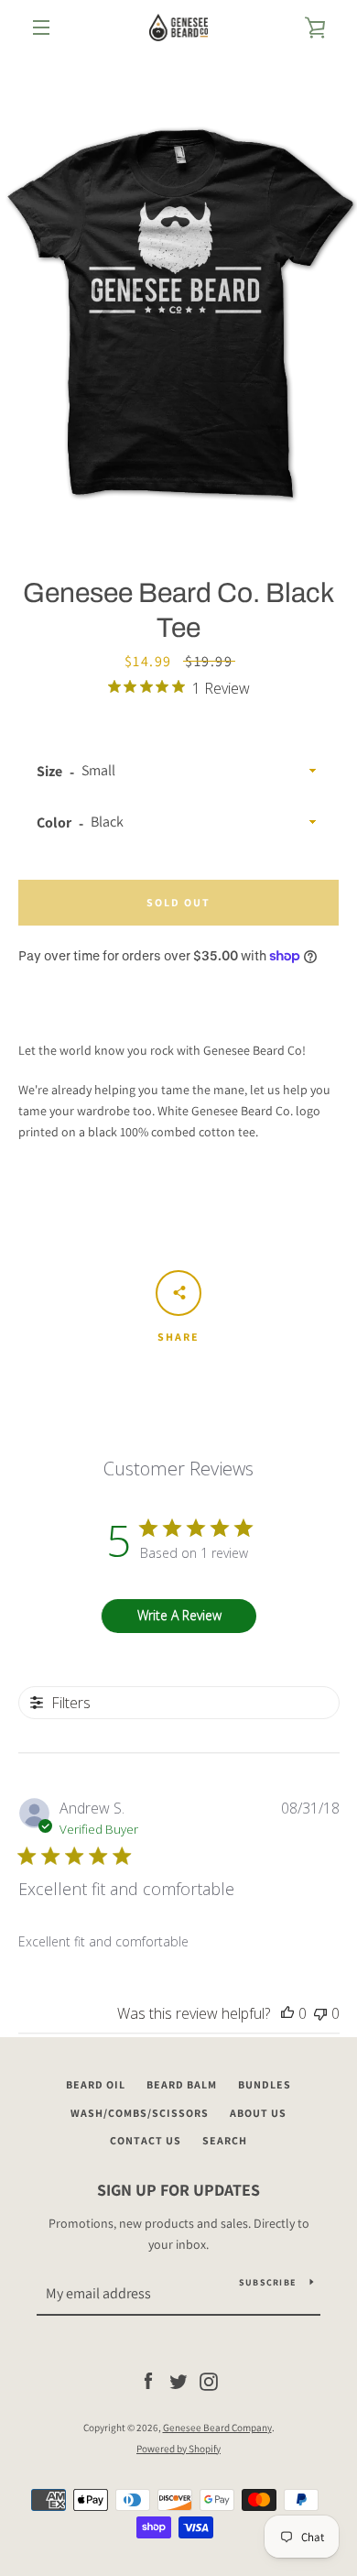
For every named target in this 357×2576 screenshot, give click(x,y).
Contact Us (146, 2140)
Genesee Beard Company (217, 2428)
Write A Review (179, 1615)
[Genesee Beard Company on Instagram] (209, 2381)
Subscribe (267, 2282)
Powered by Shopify (178, 2449)
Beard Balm (182, 2084)
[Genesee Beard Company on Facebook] (148, 2381)
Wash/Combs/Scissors (140, 2113)
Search (225, 2140)
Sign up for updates (178, 2190)
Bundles (265, 2084)
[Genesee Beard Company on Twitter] (178, 2381)
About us (258, 2113)
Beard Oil (96, 2084)
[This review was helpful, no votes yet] (287, 2013)
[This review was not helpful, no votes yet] (320, 2013)
